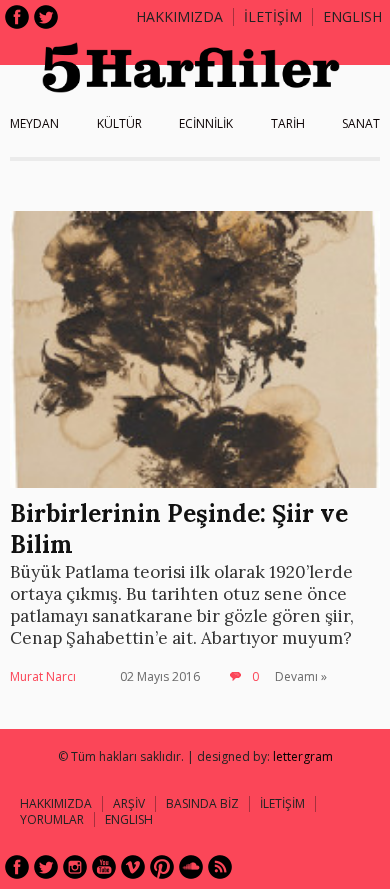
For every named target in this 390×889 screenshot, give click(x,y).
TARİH (288, 123)
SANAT (361, 123)
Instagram (75, 867)
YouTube (104, 867)
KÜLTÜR (119, 123)
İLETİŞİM (273, 16)
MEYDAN (34, 123)
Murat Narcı (43, 676)
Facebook (17, 17)
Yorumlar (52, 819)
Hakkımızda (179, 16)
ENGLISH (352, 16)
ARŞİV (129, 803)
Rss (220, 867)
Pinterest (162, 867)
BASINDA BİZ (202, 803)
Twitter (46, 17)
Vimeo (133, 867)
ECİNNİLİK (206, 123)
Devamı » (301, 676)
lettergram (303, 756)
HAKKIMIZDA (56, 803)
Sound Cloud (191, 867)
